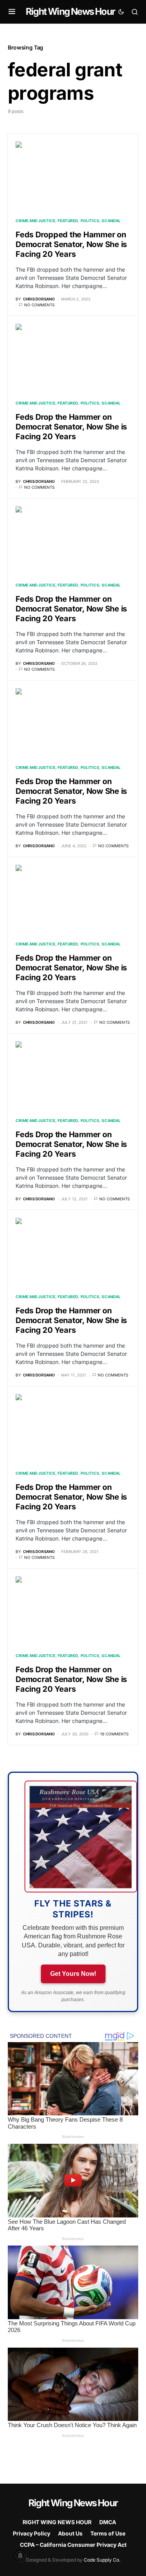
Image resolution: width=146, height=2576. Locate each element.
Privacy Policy (32, 2533)
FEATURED (68, 221)
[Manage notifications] (20, 2556)
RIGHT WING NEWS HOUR (57, 2522)
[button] (12, 12)
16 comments (114, 1734)
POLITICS (90, 221)
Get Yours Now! (73, 1974)
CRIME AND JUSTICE (35, 221)
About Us (70, 2533)
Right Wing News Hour (70, 11)
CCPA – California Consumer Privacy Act (73, 2545)
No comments (39, 305)
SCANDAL (111, 221)
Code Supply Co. (102, 2560)
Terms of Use (108, 2533)
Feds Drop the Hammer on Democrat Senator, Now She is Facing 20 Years (71, 427)
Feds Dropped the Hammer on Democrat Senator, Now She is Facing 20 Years (71, 244)
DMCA (108, 2522)
